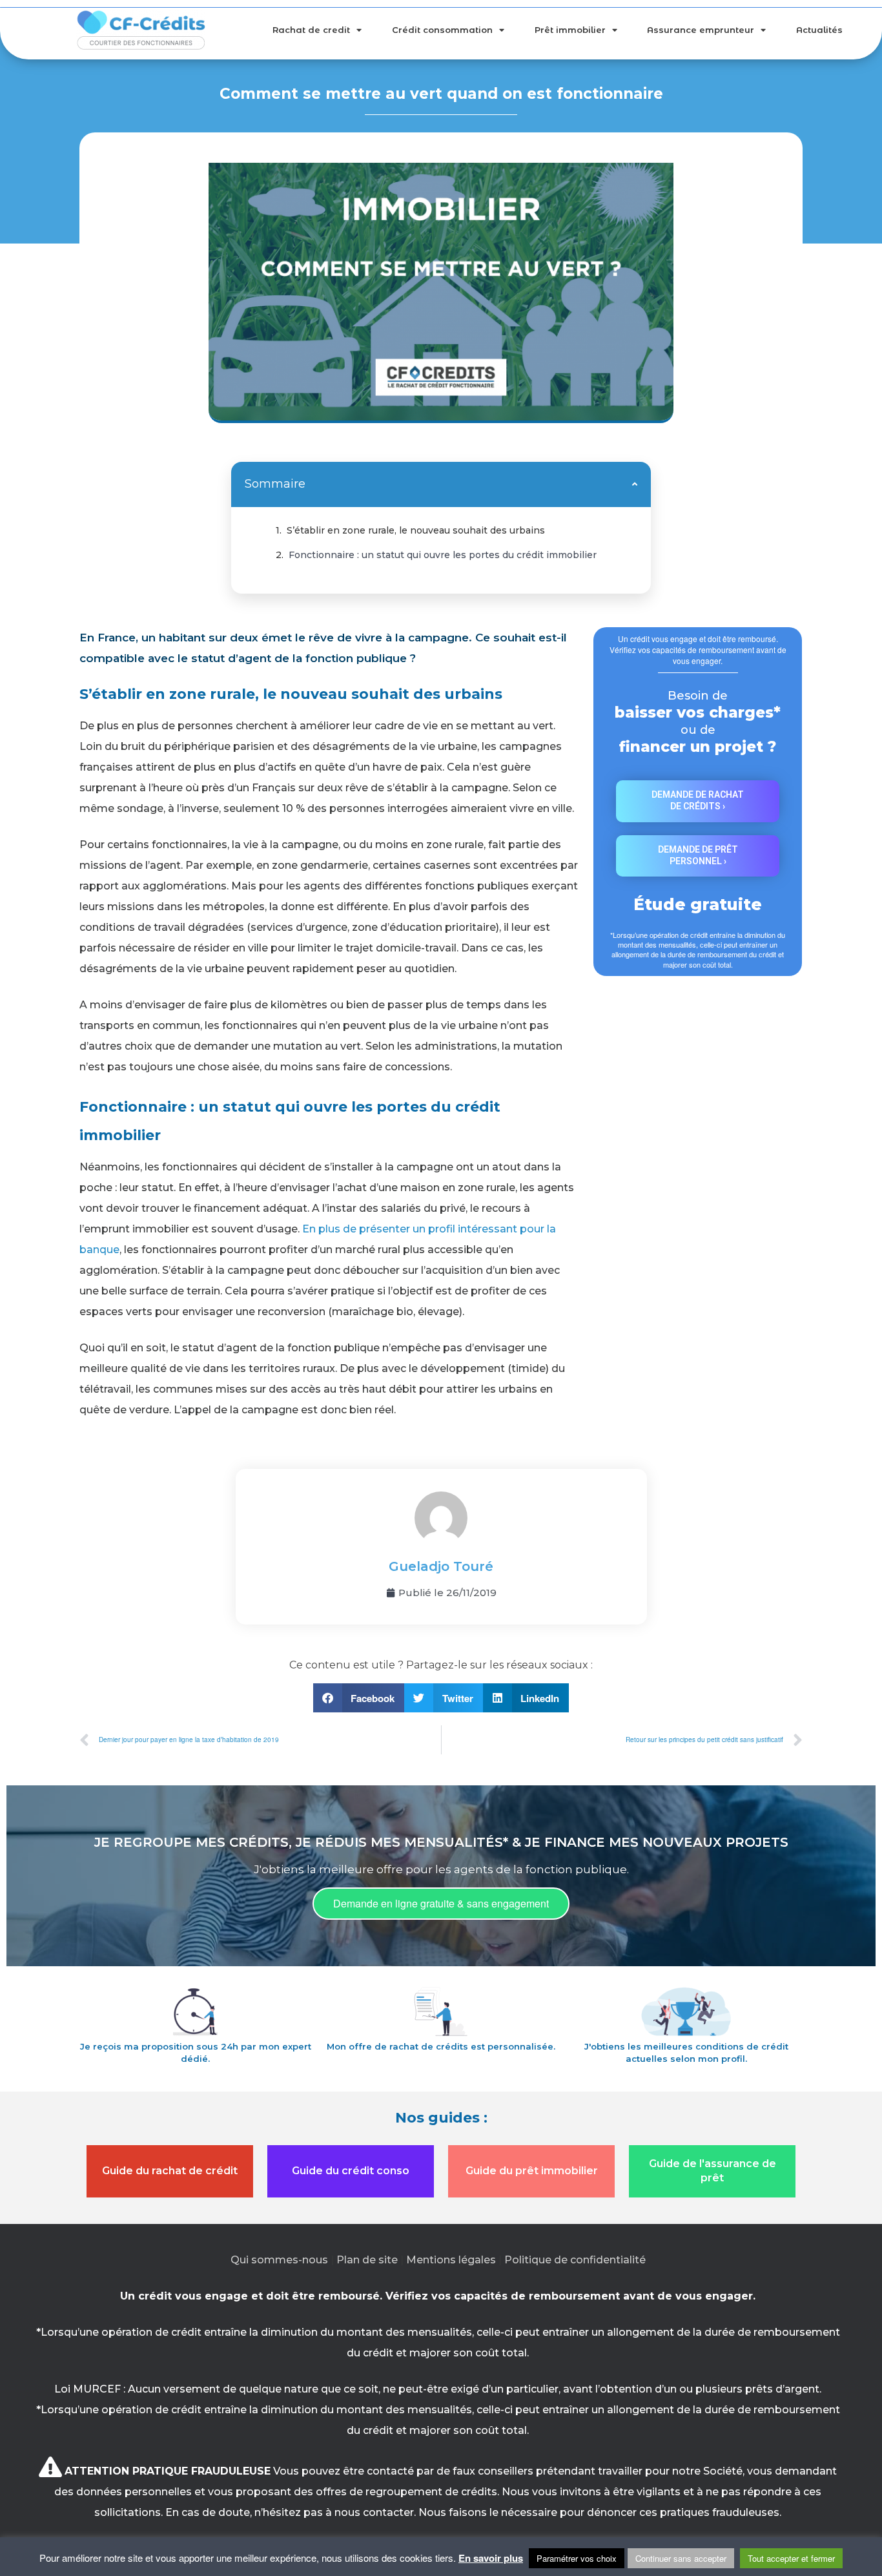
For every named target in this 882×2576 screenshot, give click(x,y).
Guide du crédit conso (351, 2171)
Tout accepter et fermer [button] (791, 2558)
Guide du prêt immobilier (532, 2171)
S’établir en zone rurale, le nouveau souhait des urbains (416, 530)
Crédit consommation (442, 30)
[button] (635, 484)
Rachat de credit (311, 30)
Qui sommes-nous (279, 2260)
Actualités (819, 30)
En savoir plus (491, 2558)
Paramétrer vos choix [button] (577, 2558)
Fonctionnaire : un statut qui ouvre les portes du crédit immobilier (443, 555)
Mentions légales (451, 2260)
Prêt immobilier (570, 30)
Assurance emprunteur (701, 30)
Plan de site (367, 2260)
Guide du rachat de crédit (170, 2171)
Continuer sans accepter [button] (681, 2558)
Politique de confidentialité (575, 2260)
